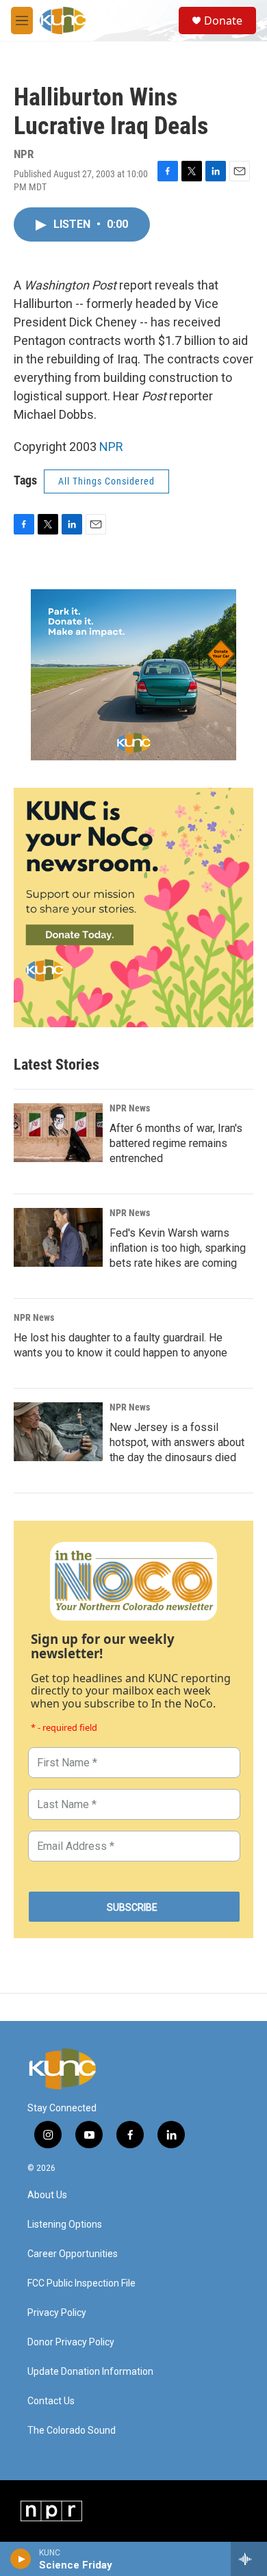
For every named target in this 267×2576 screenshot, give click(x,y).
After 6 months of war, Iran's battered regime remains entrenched (176, 1143)
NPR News (130, 1108)
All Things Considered (106, 481)
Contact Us (51, 2401)
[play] (21, 2559)
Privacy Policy (57, 2313)
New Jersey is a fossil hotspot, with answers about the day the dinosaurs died (177, 1442)
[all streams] (249, 2559)
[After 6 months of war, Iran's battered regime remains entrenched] (58, 1133)
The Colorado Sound (72, 2431)
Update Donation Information (90, 2372)
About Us (47, 2195)
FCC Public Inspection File (81, 2283)
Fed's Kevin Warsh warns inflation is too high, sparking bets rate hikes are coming (178, 1248)
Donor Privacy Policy (71, 2342)
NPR (111, 447)
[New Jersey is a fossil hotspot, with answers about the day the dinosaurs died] (58, 1432)
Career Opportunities (73, 2254)
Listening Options (65, 2225)
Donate (223, 21)
